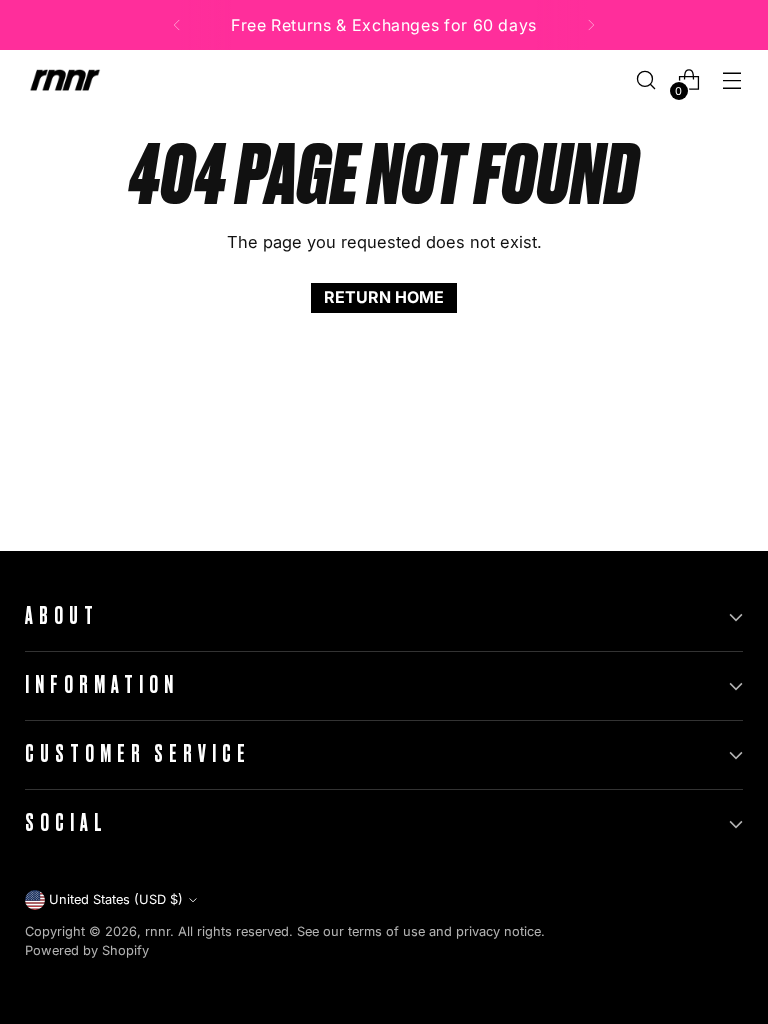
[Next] (591, 25)
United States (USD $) (116, 899)
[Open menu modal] (732, 80)
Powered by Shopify (87, 950)
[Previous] (177, 25)
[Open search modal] (646, 80)
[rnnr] (65, 79)
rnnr (157, 931)
